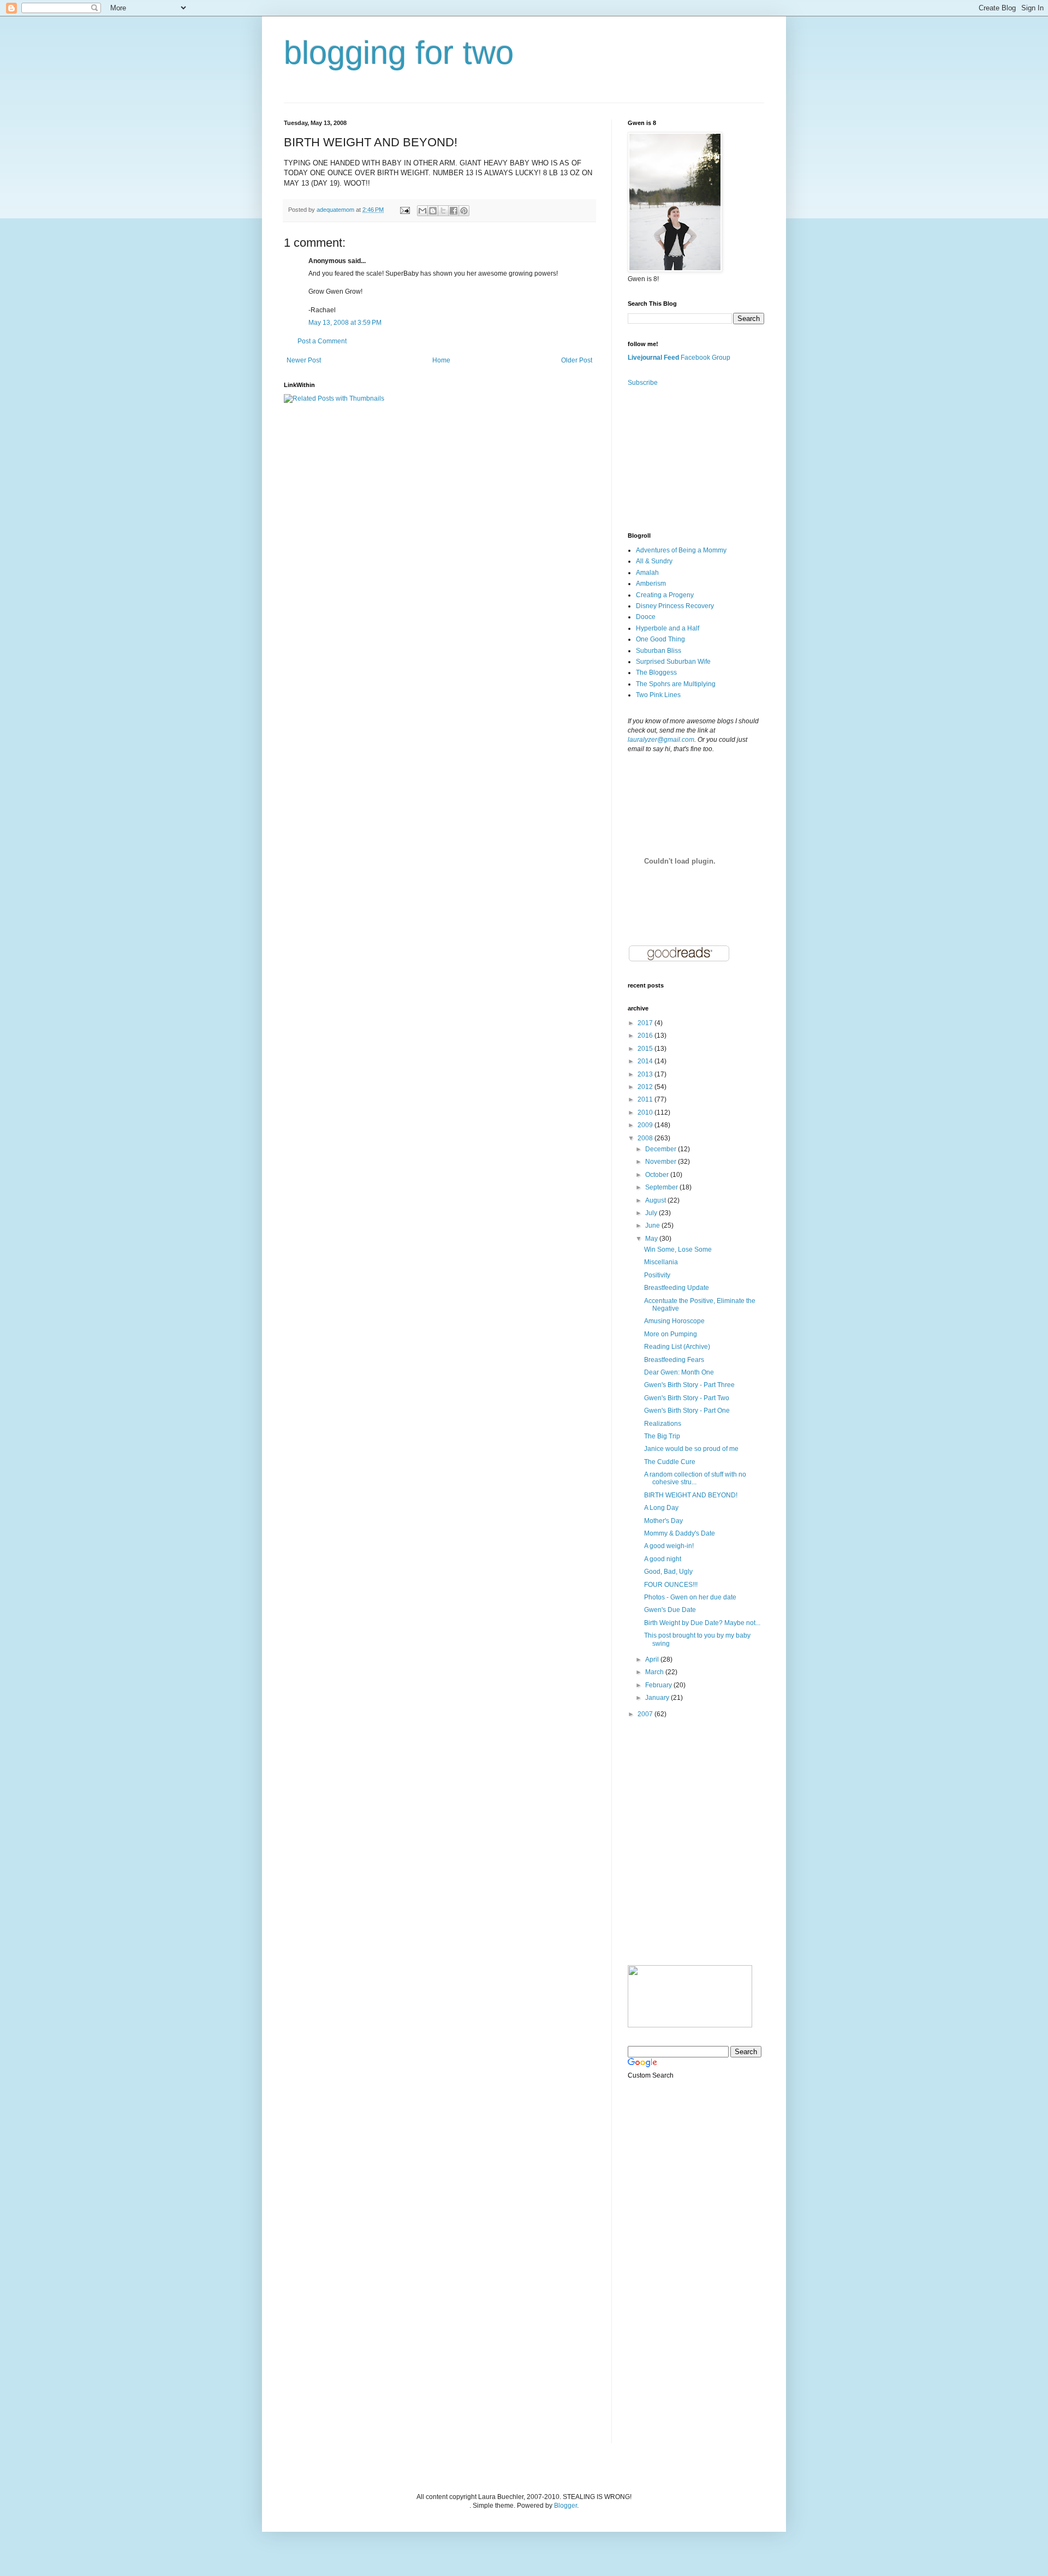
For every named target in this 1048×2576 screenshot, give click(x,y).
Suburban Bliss (659, 651)
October (658, 1175)
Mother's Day (663, 1521)
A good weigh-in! (669, 1546)
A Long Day (661, 1508)
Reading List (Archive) (677, 1347)
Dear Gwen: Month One (679, 1372)
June (653, 1225)
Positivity (657, 1275)
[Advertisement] (682, 459)
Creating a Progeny (665, 595)
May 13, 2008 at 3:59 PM (345, 323)
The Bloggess (656, 673)
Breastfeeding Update (677, 1288)
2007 (646, 1714)
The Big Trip (662, 1436)
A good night (663, 1559)
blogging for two (399, 53)
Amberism (651, 584)
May (652, 1239)
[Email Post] (404, 210)
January (658, 1698)
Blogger (565, 2506)
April (653, 1659)
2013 (646, 1074)
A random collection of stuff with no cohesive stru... (695, 1478)
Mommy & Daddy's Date (680, 1533)
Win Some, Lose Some (678, 1250)
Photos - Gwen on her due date (690, 1597)
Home (441, 360)
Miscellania (661, 1262)
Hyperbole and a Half (668, 628)
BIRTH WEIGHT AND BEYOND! (691, 1495)
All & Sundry (654, 561)
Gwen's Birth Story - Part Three (689, 1385)
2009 (646, 1125)
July (652, 1213)
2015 (646, 1049)
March (655, 1672)
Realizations (663, 1424)
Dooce (646, 617)
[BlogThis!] (433, 211)
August (656, 1200)
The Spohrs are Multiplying (676, 684)
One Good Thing (660, 639)
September (662, 1187)
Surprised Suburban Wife (673, 662)
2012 (646, 1087)
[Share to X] (443, 211)
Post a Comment (322, 341)
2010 (646, 1113)
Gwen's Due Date (670, 1610)
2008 (646, 1138)
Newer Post (304, 360)
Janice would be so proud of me (691, 1449)
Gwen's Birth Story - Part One (687, 1411)
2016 (646, 1036)
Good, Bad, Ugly (668, 1572)
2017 (646, 1023)
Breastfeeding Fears (674, 1360)
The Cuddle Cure (670, 1462)
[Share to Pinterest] (464, 211)
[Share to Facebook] (454, 211)
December (662, 1149)
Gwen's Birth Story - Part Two (687, 1398)
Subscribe (643, 383)
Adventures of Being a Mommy (681, 550)
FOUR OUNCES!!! (671, 1585)
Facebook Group (705, 358)
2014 (646, 1061)
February (659, 1685)
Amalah (647, 573)
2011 (646, 1099)
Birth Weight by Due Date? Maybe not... (702, 1623)
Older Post (577, 360)
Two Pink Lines (658, 695)
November (662, 1162)
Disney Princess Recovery (675, 606)
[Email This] (422, 211)
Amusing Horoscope (674, 1321)
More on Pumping (671, 1334)
